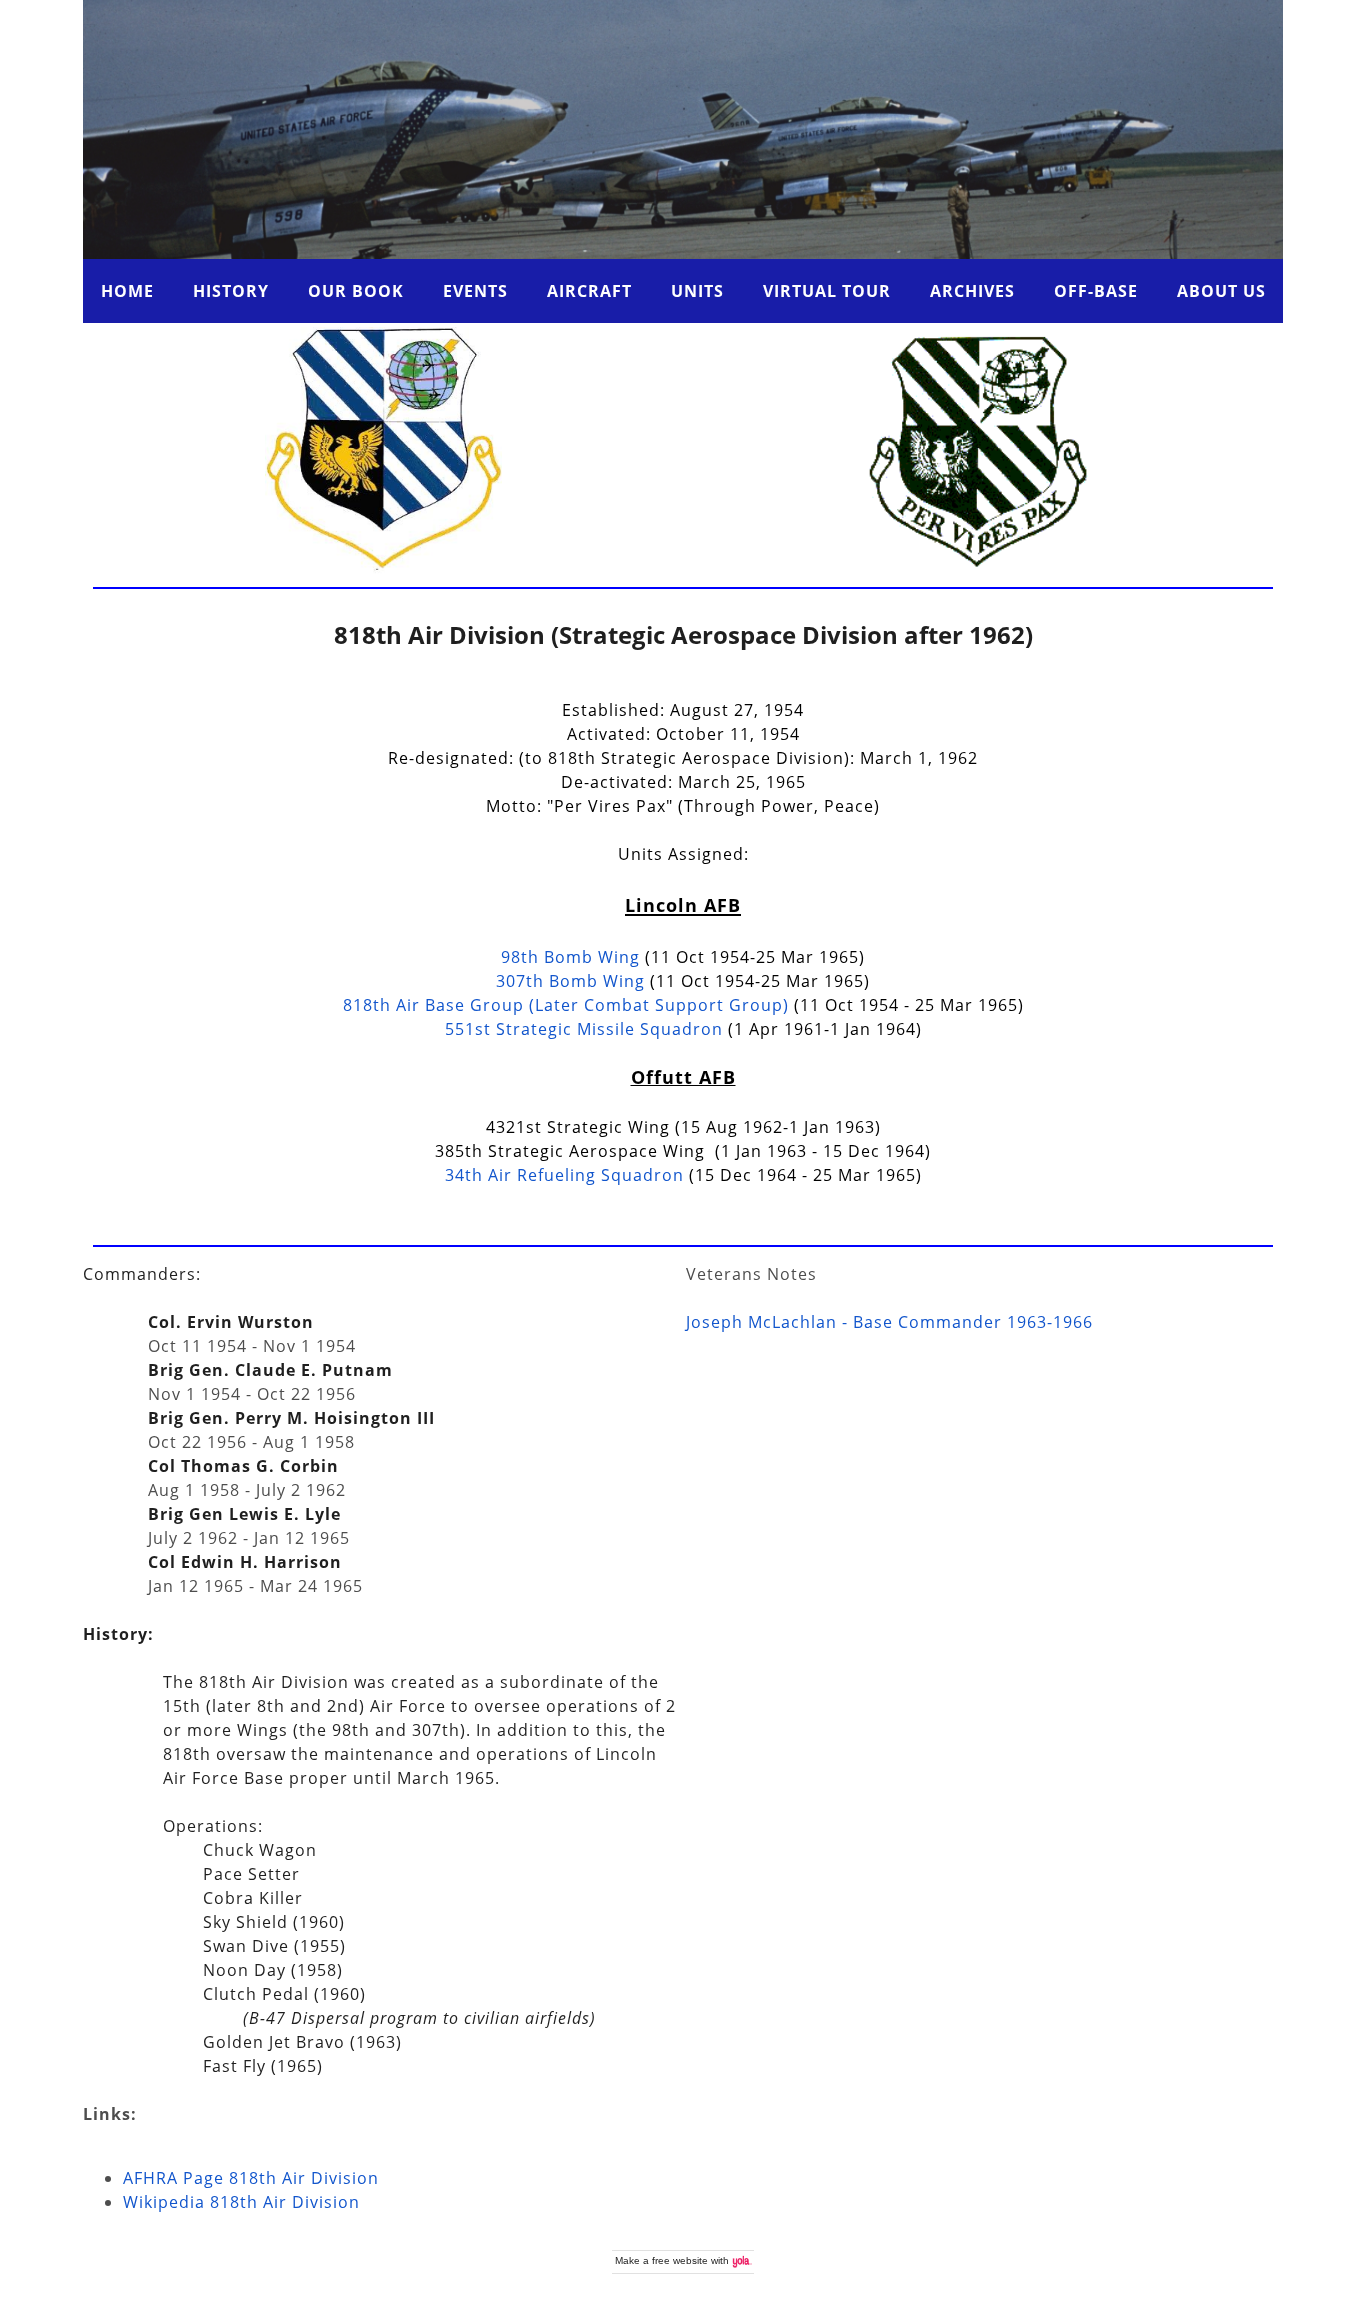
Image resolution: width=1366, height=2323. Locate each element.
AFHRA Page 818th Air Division (251, 2178)
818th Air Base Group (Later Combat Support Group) (566, 1005)
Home (127, 291)
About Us (1221, 291)
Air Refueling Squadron (564, 1175)
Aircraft (589, 291)
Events (475, 291)
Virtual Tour (827, 291)
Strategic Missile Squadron (584, 1029)
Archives (972, 291)
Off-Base (1096, 291)
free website (680, 2260)
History (231, 291)
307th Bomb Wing (570, 981)
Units (697, 291)
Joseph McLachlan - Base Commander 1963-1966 (889, 1322)
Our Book (356, 291)
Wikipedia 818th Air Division (241, 2202)
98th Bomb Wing (570, 957)
